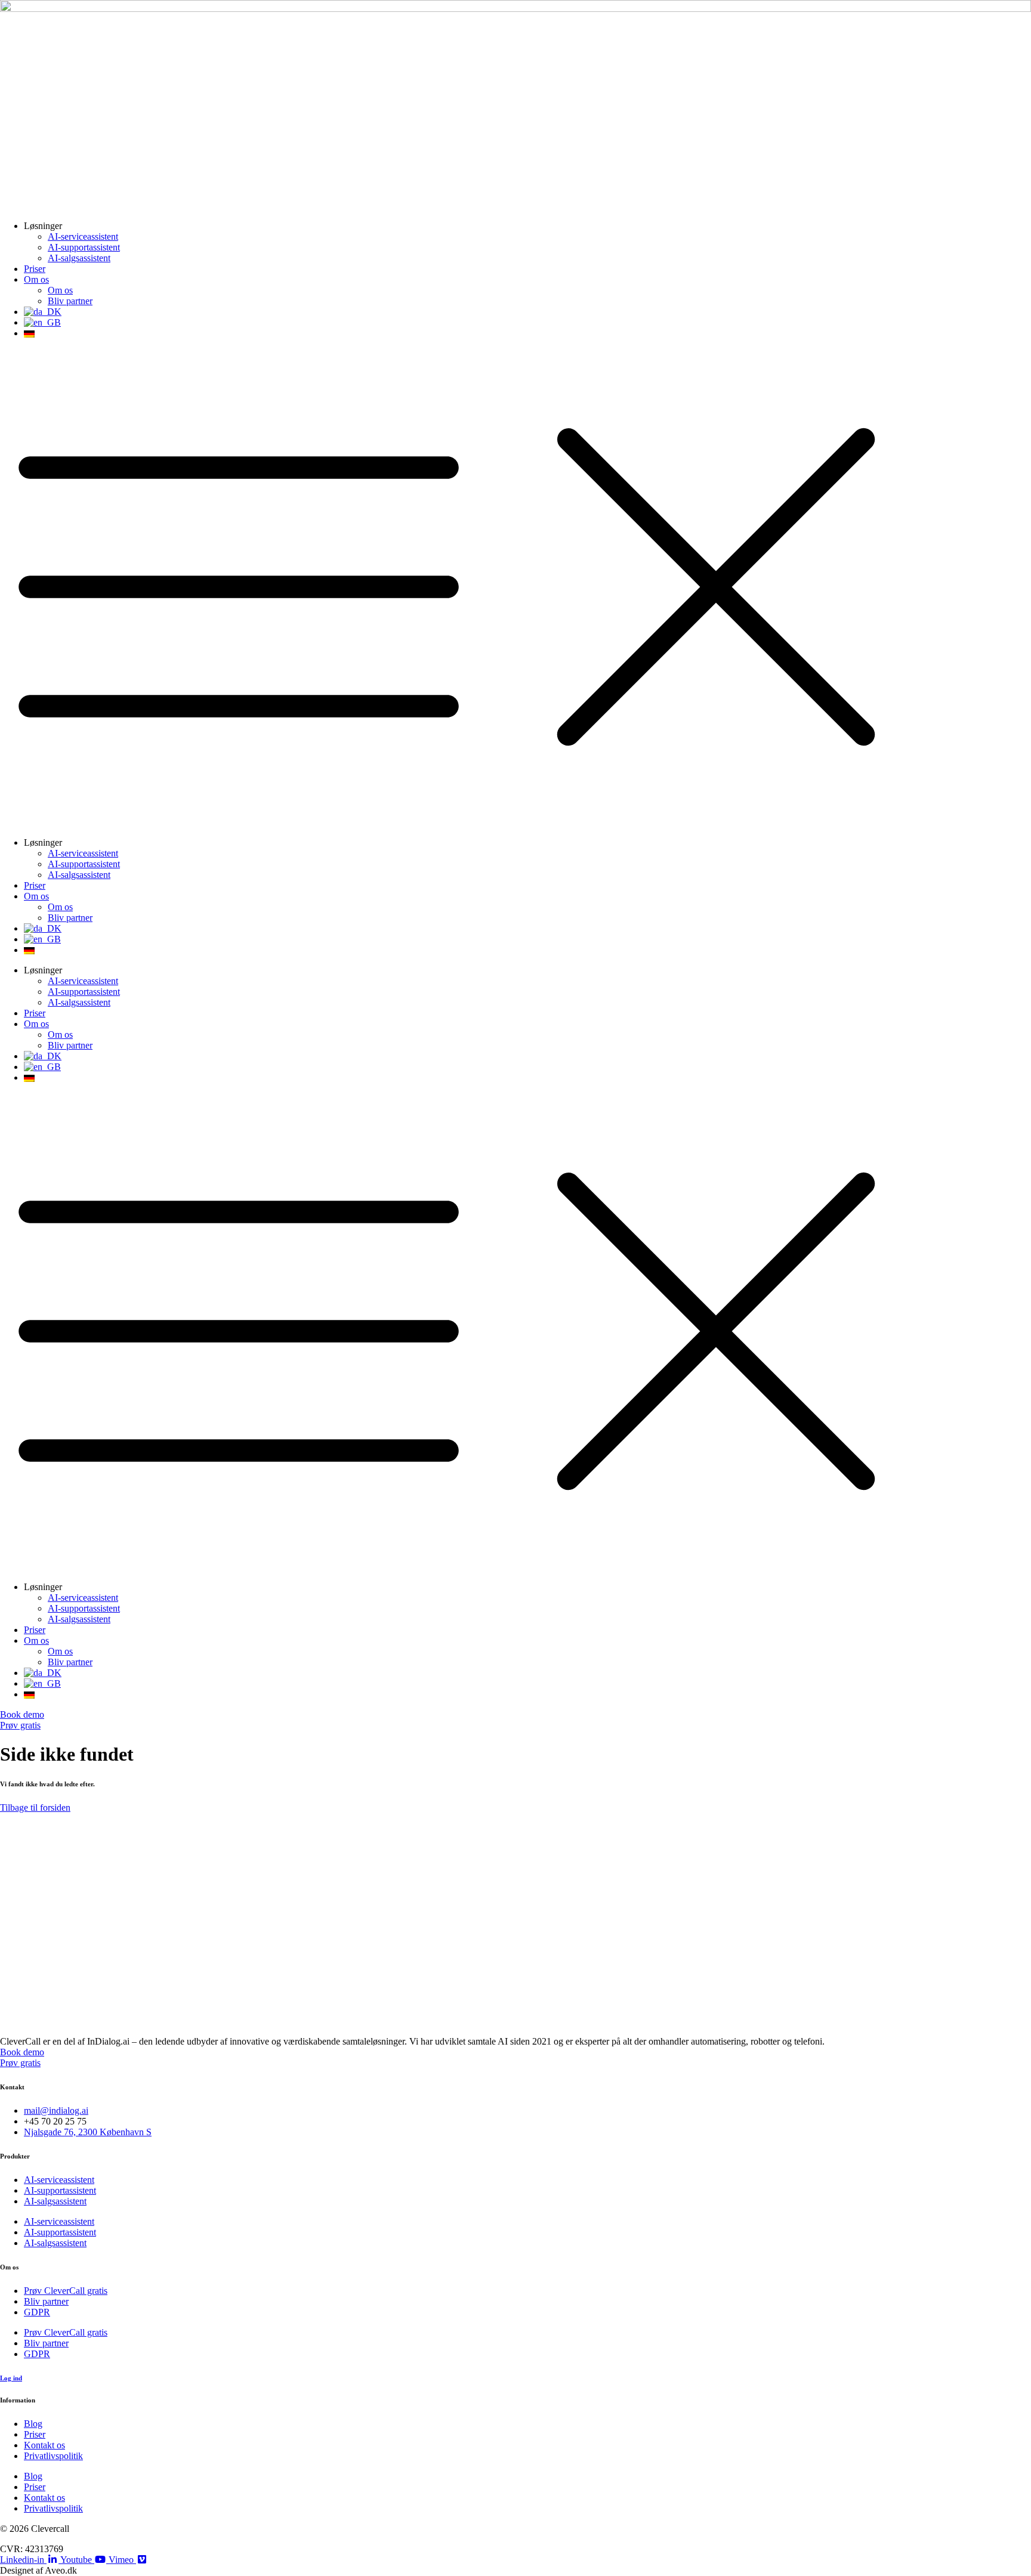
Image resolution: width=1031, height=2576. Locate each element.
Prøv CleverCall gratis (66, 2291)
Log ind (11, 2378)
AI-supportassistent (84, 247)
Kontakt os (44, 2445)
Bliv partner (70, 301)
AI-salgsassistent (79, 258)
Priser (35, 269)
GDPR (37, 2312)
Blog (33, 2424)
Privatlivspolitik (53, 2456)
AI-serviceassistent (83, 236)
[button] (515, 588)
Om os (36, 279)
